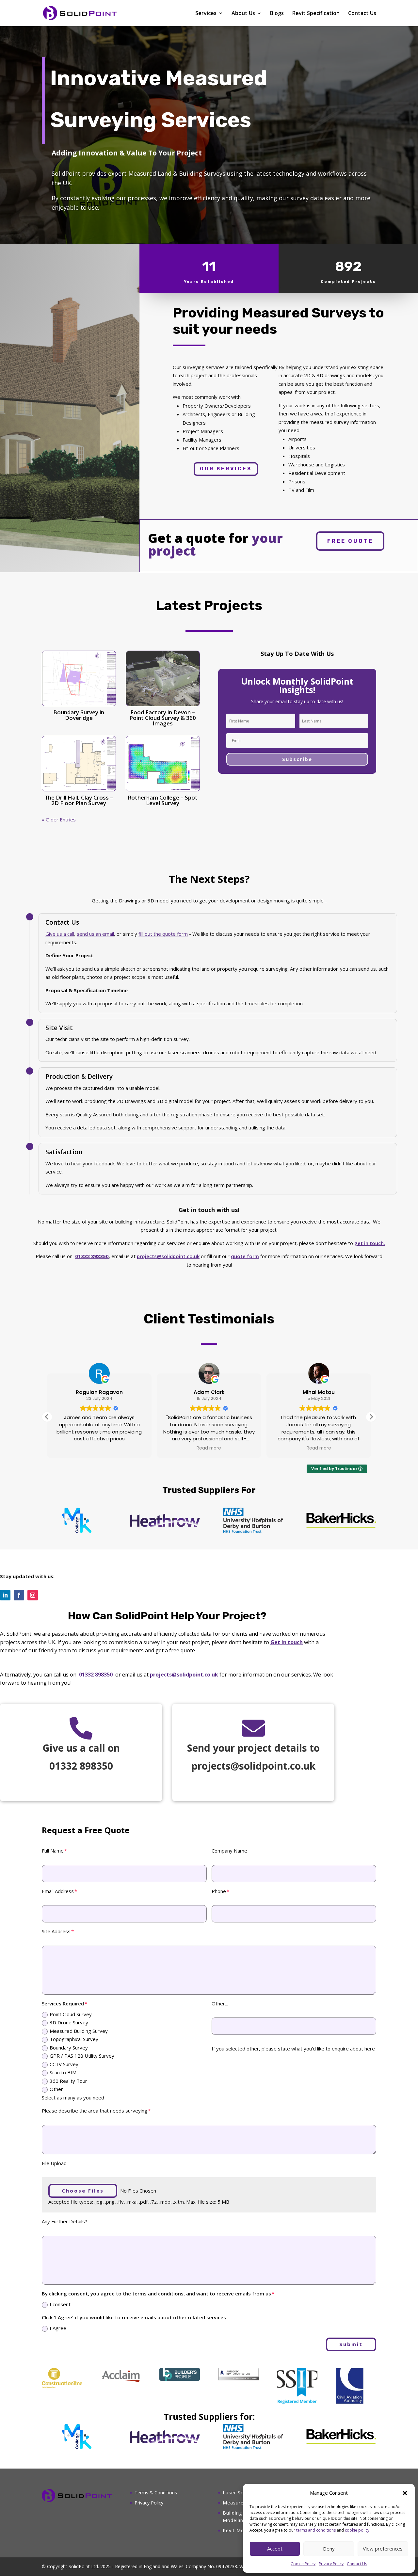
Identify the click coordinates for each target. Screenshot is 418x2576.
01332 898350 (96, 1675)
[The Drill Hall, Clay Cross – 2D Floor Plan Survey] (79, 764)
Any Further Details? (64, 2221)
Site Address (56, 1931)
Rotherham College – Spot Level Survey (163, 800)
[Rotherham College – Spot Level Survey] (163, 764)
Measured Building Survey (79, 2031)
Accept (275, 2549)
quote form (245, 1256)
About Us (243, 14)
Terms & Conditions (156, 2493)
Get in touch (287, 1642)
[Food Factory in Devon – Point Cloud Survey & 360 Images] (163, 678)
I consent (60, 2304)
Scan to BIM (63, 2072)
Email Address (58, 1891)
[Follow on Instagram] (33, 1595)
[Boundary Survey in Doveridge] (79, 678)
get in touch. (370, 1243)
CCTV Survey (64, 2064)
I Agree (58, 2328)
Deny (329, 2549)
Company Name (229, 1851)
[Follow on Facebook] (19, 1595)
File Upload (54, 2163)
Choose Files (83, 2191)
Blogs (277, 14)
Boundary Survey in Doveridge (79, 715)
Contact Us (357, 2564)
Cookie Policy (303, 2564)
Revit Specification (316, 14)
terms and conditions (316, 2530)
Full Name (53, 1851)
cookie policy (357, 2530)
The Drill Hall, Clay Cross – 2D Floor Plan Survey (79, 800)
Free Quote (350, 541)
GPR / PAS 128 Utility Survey (82, 2056)
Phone (219, 1891)
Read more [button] (209, 1448)
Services (206, 14)
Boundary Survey (69, 2048)
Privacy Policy (331, 2564)
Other (56, 2089)
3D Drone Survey (69, 2022)
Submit (351, 2344)
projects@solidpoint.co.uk (168, 1256)
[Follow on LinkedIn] (5, 1595)
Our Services (226, 469)
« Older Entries (59, 819)
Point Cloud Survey (71, 2014)
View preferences (383, 2549)
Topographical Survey (74, 2039)
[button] (405, 2493)
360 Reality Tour (68, 2081)
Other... (220, 2003)
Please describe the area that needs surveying (95, 2111)
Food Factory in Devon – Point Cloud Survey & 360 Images (163, 718)
